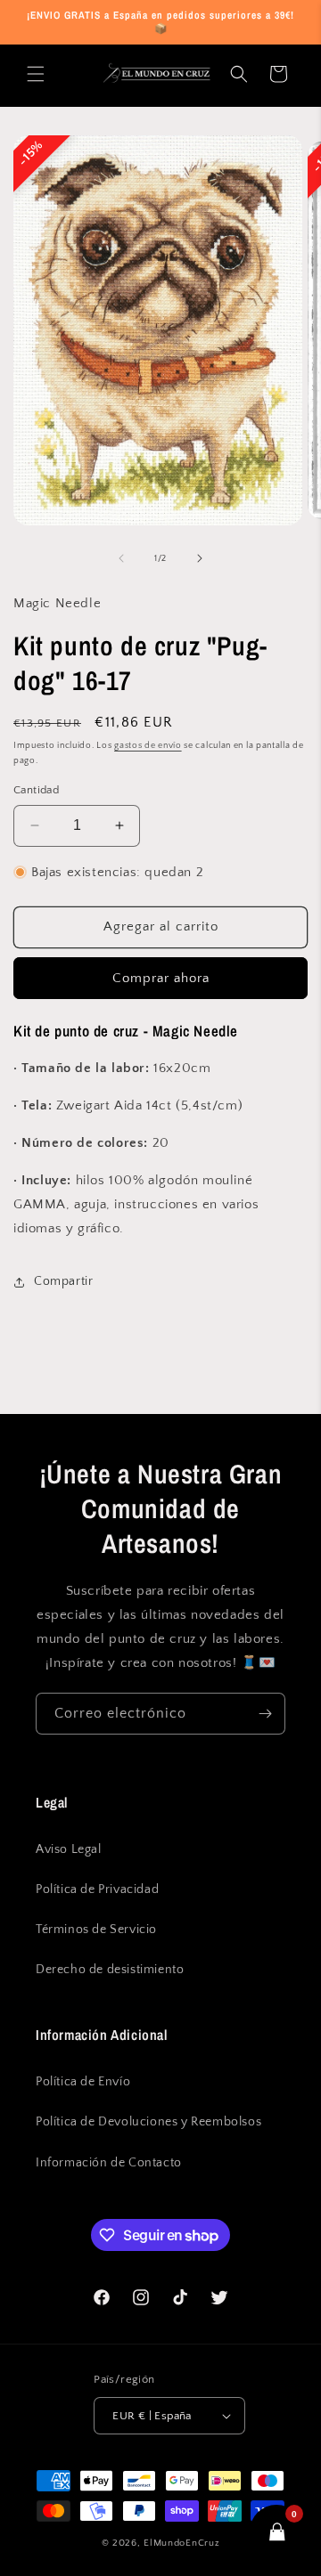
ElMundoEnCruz (181, 2543)
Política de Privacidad (97, 1889)
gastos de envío (148, 746)
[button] (36, 74)
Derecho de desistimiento (110, 1970)
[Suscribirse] (265, 1714)
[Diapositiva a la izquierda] (121, 558)
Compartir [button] (63, 1281)
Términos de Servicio (96, 1930)
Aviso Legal (69, 1849)
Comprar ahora (161, 978)
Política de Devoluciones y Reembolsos (148, 2122)
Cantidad (36, 790)
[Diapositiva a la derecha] (200, 558)
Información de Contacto (109, 2163)
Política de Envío (83, 2082)
